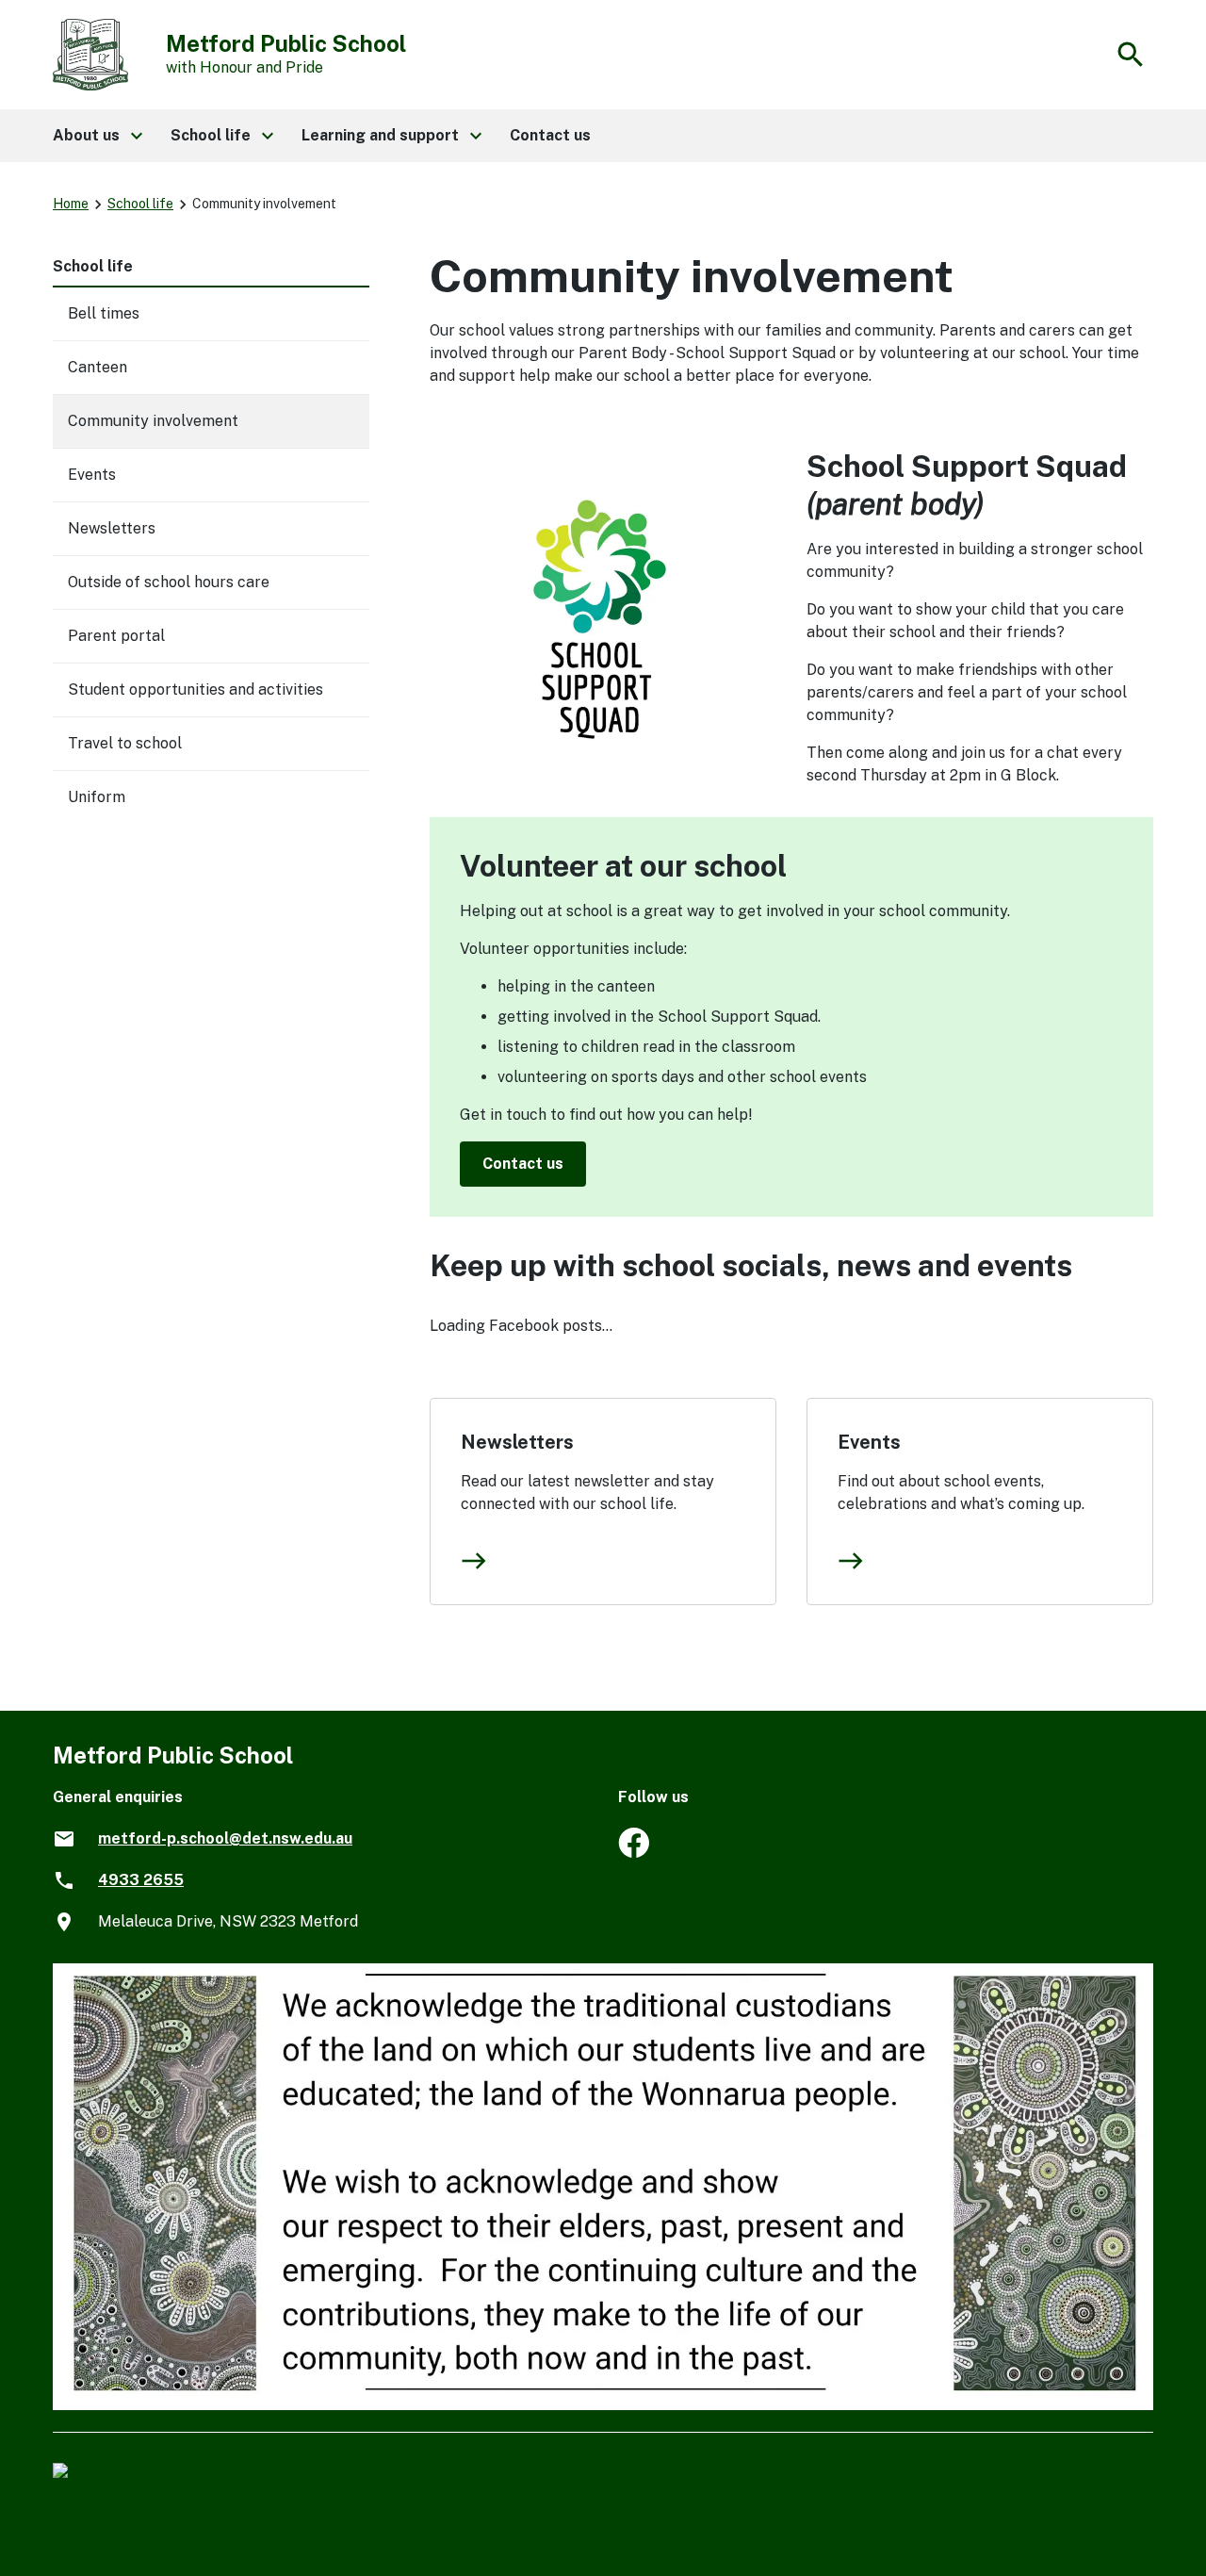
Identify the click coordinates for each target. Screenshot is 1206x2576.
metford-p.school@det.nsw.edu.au (225, 1838)
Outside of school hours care (169, 582)
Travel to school (125, 743)
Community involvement (153, 421)
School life (140, 204)
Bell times (104, 313)
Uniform (97, 797)
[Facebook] (634, 1853)
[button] (97, 136)
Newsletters (517, 1442)
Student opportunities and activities (196, 689)
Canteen (98, 367)
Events (869, 1442)
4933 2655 (141, 1880)
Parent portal (116, 636)
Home (71, 204)
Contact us (523, 1164)
